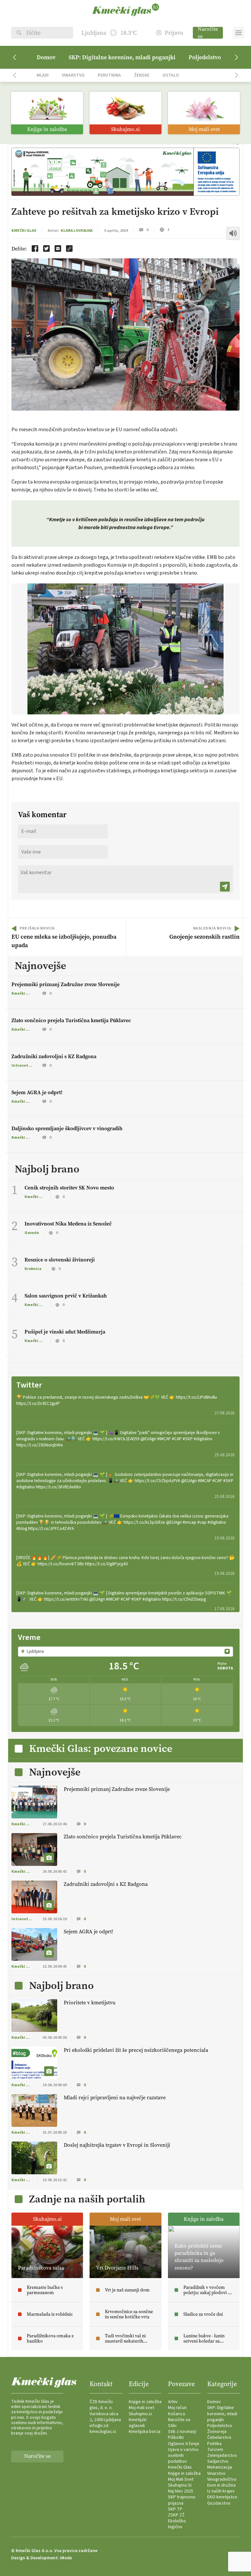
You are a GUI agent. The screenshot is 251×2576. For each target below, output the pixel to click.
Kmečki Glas (24, 231)
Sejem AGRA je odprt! (37, 1092)
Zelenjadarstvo (222, 2456)
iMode (66, 2558)
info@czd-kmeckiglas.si (103, 2429)
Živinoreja (217, 2432)
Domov (46, 57)
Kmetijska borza (145, 2432)
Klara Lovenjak (77, 231)
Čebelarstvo (219, 2438)
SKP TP (175, 2509)
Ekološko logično (177, 2524)
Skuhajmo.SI (180, 2485)
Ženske (142, 75)
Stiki (172, 2426)
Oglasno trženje (184, 2444)
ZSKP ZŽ (176, 2515)
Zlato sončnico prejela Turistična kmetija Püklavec (71, 1020)
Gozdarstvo (219, 2503)
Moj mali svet (142, 2408)
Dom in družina (221, 2485)
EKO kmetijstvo (222, 2497)
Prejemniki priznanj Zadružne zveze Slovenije (66, 984)
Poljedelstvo (205, 57)
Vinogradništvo (222, 2479)
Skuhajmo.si (140, 2414)
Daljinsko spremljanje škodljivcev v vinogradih (67, 1128)
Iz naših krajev (221, 2491)
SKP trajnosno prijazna (182, 2500)
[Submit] (225, 887)
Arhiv (173, 2402)
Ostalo (171, 75)
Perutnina (109, 75)
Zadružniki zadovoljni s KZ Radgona (54, 1056)
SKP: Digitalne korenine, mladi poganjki (122, 57)
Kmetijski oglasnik (138, 2423)
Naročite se (208, 33)
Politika (214, 2444)
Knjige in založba (145, 2402)
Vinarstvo (73, 75)
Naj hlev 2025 (181, 2491)
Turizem (215, 2450)
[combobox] (125, 1651)
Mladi (43, 75)
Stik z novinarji (182, 2432)
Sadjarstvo (218, 2461)
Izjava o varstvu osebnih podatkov (183, 2456)
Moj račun (177, 2408)
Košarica (176, 2414)
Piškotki (176, 2438)
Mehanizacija (220, 2467)
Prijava (174, 33)
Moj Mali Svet (181, 2479)
